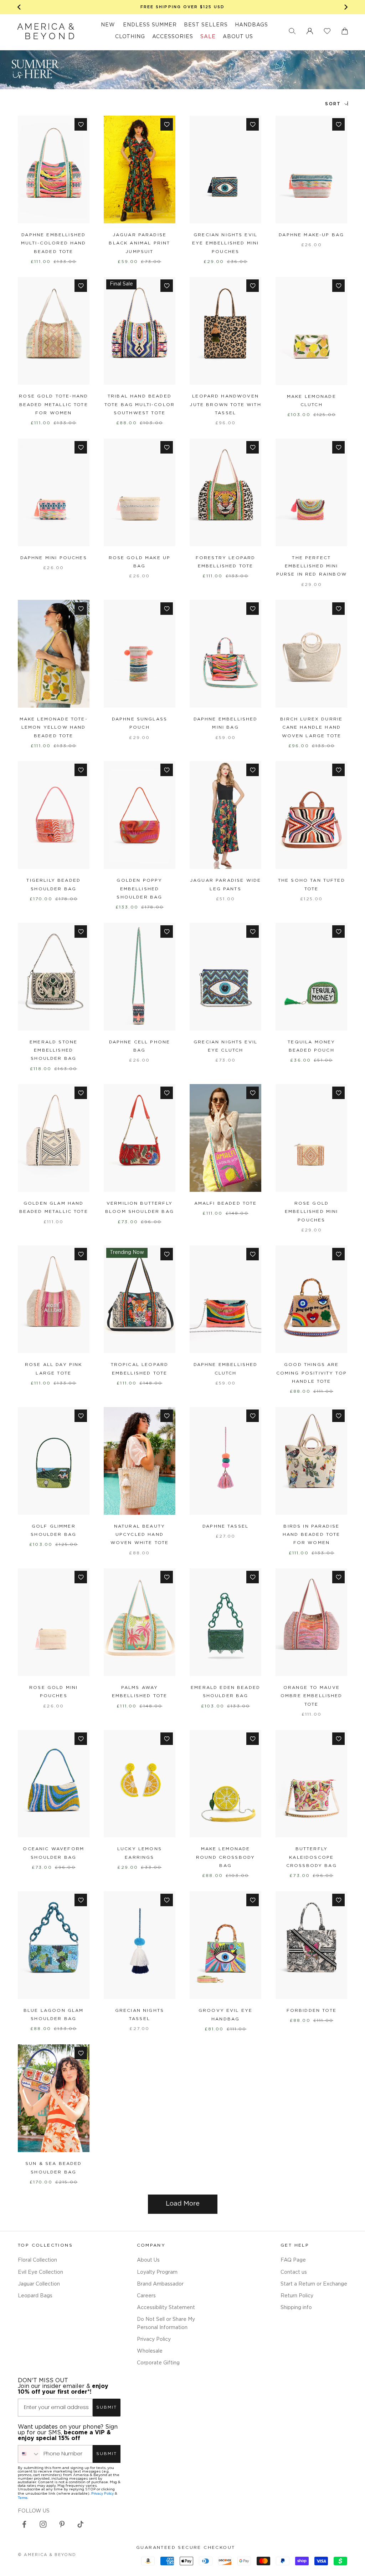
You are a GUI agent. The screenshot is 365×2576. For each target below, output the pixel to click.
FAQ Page (293, 2260)
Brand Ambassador (160, 2284)
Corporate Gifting (158, 2363)
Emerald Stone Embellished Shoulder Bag (53, 1051)
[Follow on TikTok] (81, 2524)
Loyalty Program (157, 2272)
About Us (148, 2260)
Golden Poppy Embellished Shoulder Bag (139, 889)
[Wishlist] (327, 31)
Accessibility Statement (166, 2308)
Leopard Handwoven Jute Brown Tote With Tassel (225, 405)
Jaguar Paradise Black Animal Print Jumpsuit (139, 243)
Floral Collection (37, 2260)
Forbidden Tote (312, 2011)
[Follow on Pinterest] (62, 2524)
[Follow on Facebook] (24, 2524)
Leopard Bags (35, 2296)
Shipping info (296, 2308)
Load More (183, 2204)
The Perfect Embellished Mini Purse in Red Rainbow (312, 566)
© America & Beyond (47, 2555)
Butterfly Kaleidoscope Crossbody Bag (312, 1857)
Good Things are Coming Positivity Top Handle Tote (312, 1373)
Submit (107, 2407)
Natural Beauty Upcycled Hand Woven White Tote (140, 1535)
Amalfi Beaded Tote (226, 1203)
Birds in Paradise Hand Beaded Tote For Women (312, 1535)
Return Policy (297, 2296)
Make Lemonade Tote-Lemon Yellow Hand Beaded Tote (54, 728)
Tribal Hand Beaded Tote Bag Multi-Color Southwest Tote (140, 405)
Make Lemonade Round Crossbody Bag (225, 1857)
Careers (146, 2296)
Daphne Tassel (225, 1526)
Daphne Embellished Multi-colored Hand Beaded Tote (54, 243)
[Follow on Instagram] (43, 2524)
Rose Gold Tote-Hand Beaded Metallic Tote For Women (53, 405)
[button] (292, 31)
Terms (23, 2498)
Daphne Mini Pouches (54, 558)
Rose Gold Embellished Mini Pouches (312, 1212)
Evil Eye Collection (40, 2272)
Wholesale (150, 2351)
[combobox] (29, 2454)
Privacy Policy (154, 2339)
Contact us (294, 2272)
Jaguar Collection (39, 2284)
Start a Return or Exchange (314, 2284)
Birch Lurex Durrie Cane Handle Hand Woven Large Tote (311, 728)
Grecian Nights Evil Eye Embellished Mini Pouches (225, 243)
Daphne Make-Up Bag (311, 235)
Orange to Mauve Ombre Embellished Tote (312, 1696)
